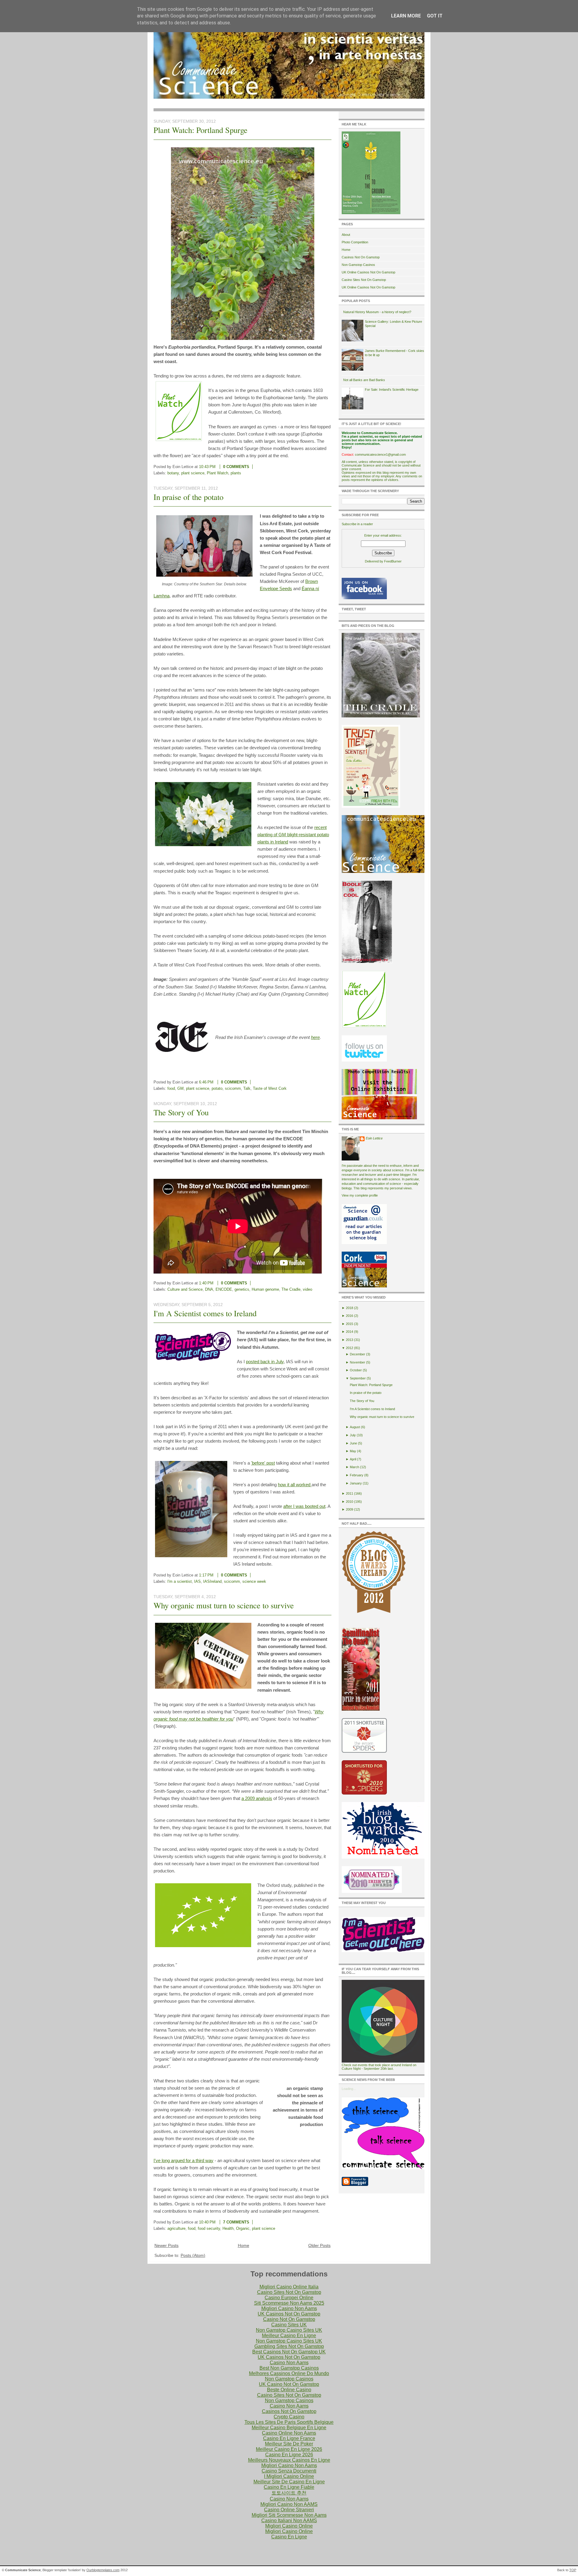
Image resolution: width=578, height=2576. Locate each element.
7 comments (236, 2222)
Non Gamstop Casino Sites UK (289, 2330)
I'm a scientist (180, 1581)
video (308, 1289)
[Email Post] (257, 467)
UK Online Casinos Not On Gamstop (368, 272)
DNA (209, 1289)
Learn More (406, 16)
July (353, 1435)
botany (173, 473)
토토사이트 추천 (289, 2493)
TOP (573, 2570)
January (356, 1483)
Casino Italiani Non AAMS (289, 2521)
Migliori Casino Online (289, 2526)
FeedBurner (393, 561)
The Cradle (291, 1289)
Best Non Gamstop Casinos (289, 2368)
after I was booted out (304, 1506)
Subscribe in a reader (357, 524)
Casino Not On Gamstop (289, 2319)
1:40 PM (206, 1283)
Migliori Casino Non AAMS (289, 2504)
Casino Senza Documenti (289, 2471)
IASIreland (212, 1581)
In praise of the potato (188, 497)
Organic (243, 2228)
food (171, 1088)
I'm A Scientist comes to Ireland (205, 1313)
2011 (350, 1493)
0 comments (236, 467)
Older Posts (319, 2245)
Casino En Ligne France (289, 2438)
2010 (350, 1502)
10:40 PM (207, 2222)
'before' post (263, 1463)
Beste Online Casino (289, 2390)
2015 (350, 1324)
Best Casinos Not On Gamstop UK (289, 2352)
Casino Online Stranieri (289, 2510)
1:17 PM (206, 1575)
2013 (350, 1340)
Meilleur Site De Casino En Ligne (289, 2482)
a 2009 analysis (257, 1798)
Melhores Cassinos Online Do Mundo (289, 2373)
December (357, 1354)
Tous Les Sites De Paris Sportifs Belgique (289, 2422)
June (353, 1443)
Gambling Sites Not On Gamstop (289, 2346)
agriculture (176, 2228)
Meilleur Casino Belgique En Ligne (289, 2428)
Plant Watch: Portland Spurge (200, 130)
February (357, 1475)
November (357, 1362)
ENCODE (224, 1289)
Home (244, 2245)
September (358, 1378)
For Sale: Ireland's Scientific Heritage (392, 390)
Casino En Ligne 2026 (289, 2455)
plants (236, 473)
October (356, 1370)
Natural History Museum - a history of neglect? (377, 312)
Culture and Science (185, 1289)
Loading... (349, 2089)
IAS (197, 1581)
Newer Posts (166, 2245)
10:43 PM (207, 467)
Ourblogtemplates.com (103, 2570)
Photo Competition (355, 242)
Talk (247, 1088)
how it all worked (295, 1485)
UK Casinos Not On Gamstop (289, 2314)
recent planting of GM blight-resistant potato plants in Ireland (293, 835)
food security (209, 2228)
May (353, 1451)
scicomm (233, 1088)
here (315, 1037)
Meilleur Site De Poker (289, 2444)
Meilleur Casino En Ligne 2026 (289, 2449)
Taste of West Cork (270, 1088)
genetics (242, 1289)
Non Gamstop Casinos (358, 265)
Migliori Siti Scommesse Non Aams (289, 2515)
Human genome (265, 1289)
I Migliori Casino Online (289, 2476)
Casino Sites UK (289, 2325)
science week (254, 1581)
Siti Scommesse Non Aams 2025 (289, 2303)
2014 (350, 1332)
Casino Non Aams (289, 2363)
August (355, 1427)
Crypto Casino (289, 2417)
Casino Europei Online (289, 2298)
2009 (350, 1509)
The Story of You (181, 1112)
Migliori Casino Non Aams (289, 2308)
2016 (350, 1316)
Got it (435, 16)
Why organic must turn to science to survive (224, 1605)
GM (180, 1088)
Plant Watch (218, 473)
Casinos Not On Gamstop (361, 257)
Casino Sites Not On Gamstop (364, 280)
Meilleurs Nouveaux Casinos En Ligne (289, 2460)
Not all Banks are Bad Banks (364, 380)
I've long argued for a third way (183, 2160)
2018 (350, 1308)
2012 (350, 1348)
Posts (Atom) (193, 2255)
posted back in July (265, 1362)
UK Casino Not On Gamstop (289, 2384)
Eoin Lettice (374, 1138)
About (346, 235)
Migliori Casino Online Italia (289, 2287)
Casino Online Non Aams (289, 2433)
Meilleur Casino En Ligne (289, 2336)
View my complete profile (360, 1195)
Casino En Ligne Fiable (289, 2487)
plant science (193, 473)
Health (228, 2228)
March (354, 1467)
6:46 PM (206, 1082)
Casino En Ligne (289, 2537)
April (353, 1459)
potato (217, 1088)
